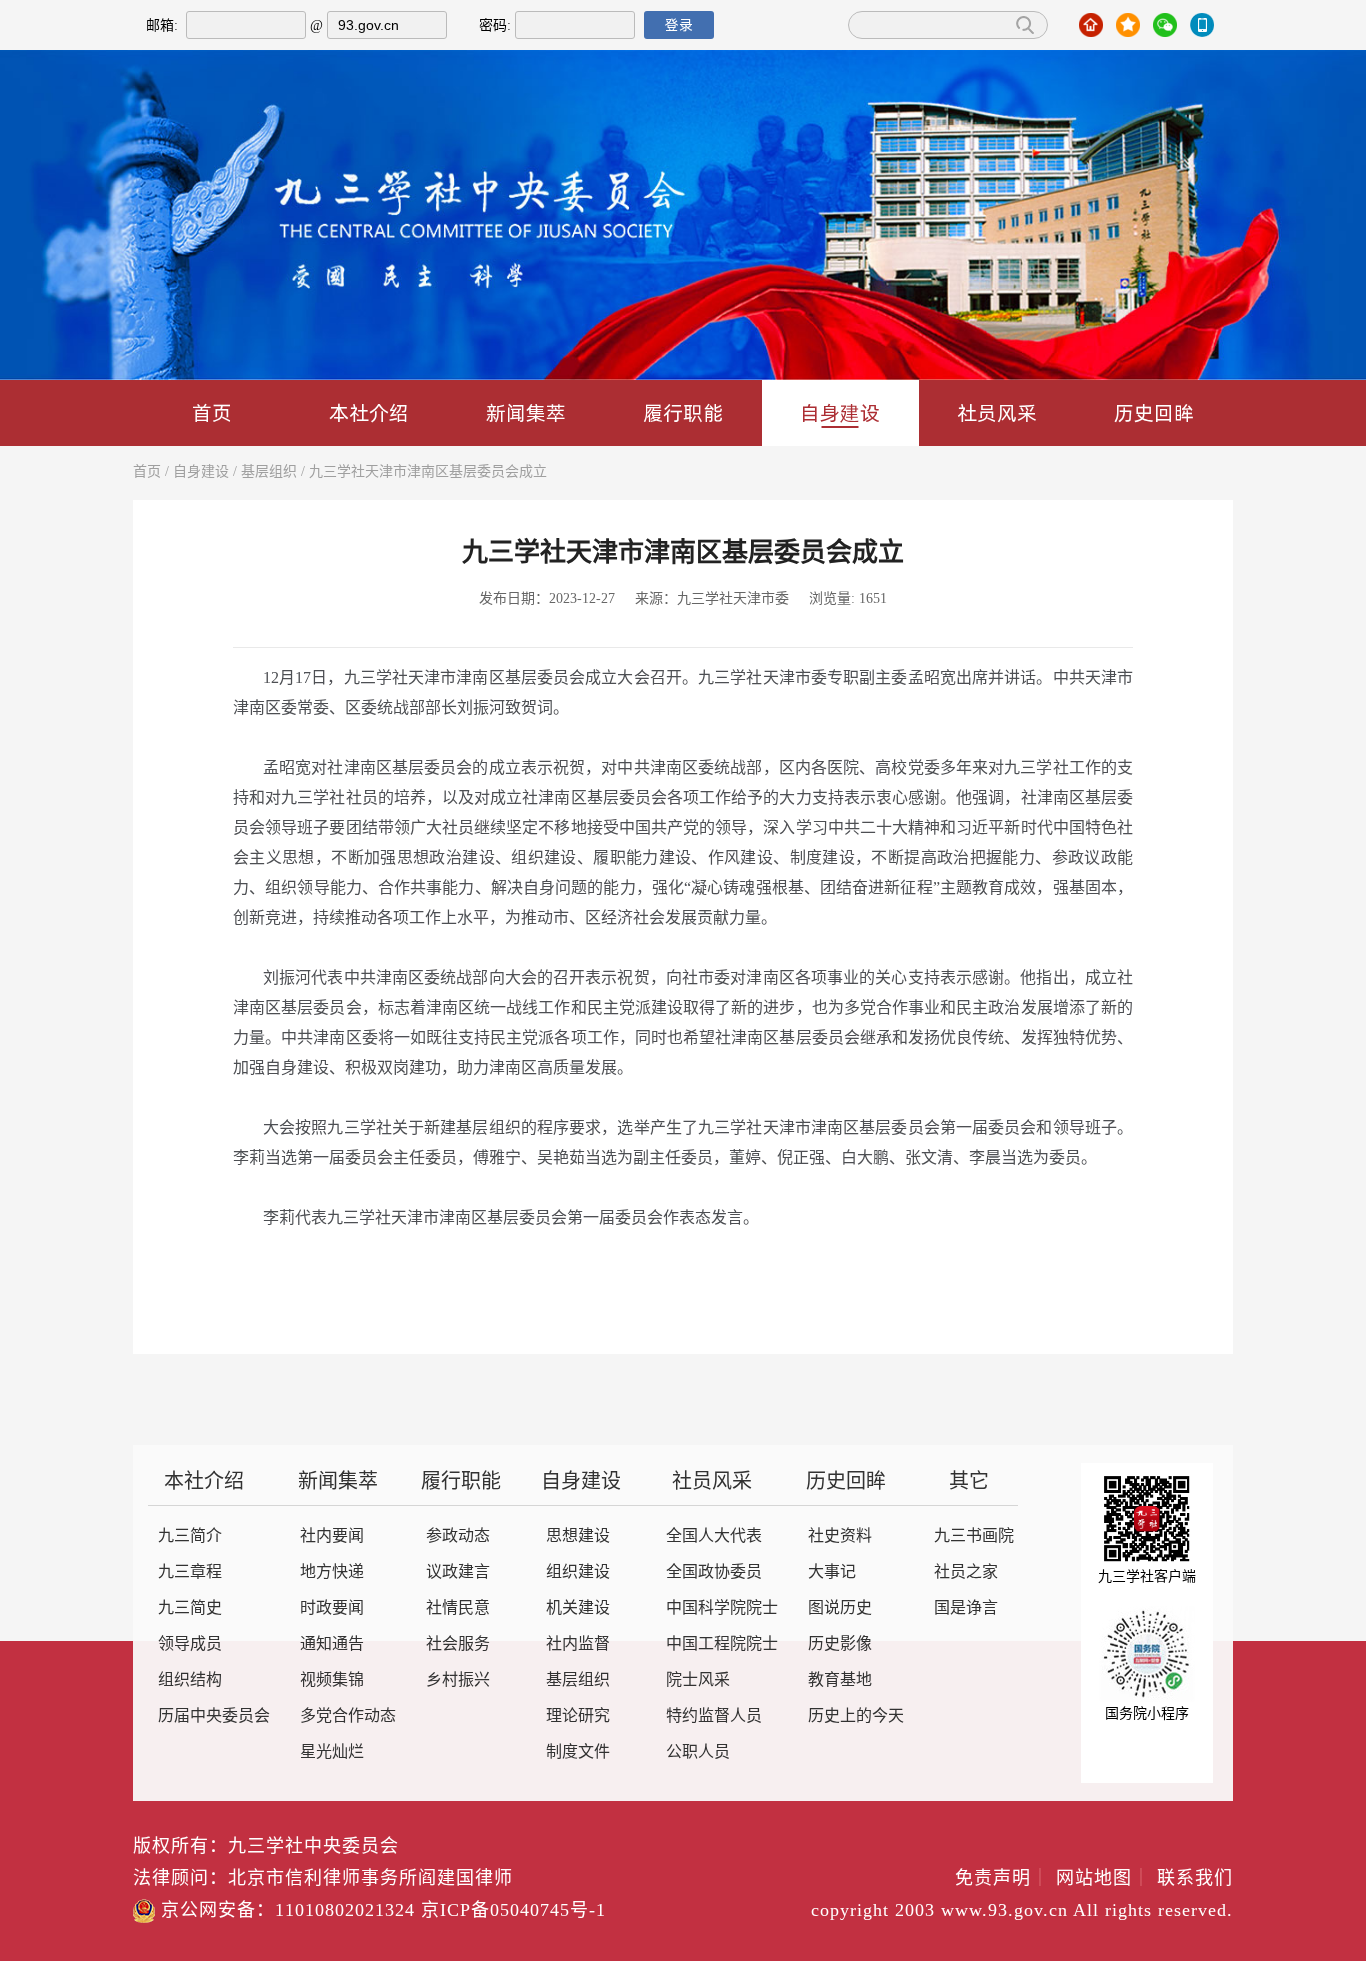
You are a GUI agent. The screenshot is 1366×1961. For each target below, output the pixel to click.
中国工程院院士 (722, 1644)
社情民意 (458, 1608)
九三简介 (190, 1536)
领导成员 (190, 1644)
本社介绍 (369, 412)
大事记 (832, 1572)
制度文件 (578, 1752)
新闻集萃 (526, 412)
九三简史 (190, 1608)
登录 (679, 25)
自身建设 (840, 412)
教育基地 (840, 1680)
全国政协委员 (714, 1572)
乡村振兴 (458, 1680)
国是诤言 (966, 1608)
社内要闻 (332, 1536)
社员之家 (966, 1572)
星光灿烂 (332, 1752)
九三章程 (190, 1572)
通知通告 (332, 1644)
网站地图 (1103, 1879)
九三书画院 (974, 1536)
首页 (212, 412)
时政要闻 (332, 1608)
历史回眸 (1154, 412)
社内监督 (578, 1644)
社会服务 (458, 1644)
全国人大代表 (714, 1536)
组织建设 (578, 1572)
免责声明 (1002, 1879)
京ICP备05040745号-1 (513, 1911)
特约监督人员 (714, 1716)
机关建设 (578, 1608)
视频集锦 (332, 1680)
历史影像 (840, 1644)
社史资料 (840, 1536)
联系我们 (1195, 1879)
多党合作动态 (348, 1716)
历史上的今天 (856, 1716)
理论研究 (578, 1716)
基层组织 (269, 472)
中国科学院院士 (722, 1608)
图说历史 (840, 1608)
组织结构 (190, 1680)
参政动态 (458, 1536)
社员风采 (997, 412)
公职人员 (698, 1752)
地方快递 (332, 1572)
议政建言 (458, 1572)
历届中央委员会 (214, 1716)
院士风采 (698, 1680)
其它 (969, 1482)
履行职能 (683, 412)
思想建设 (578, 1536)
